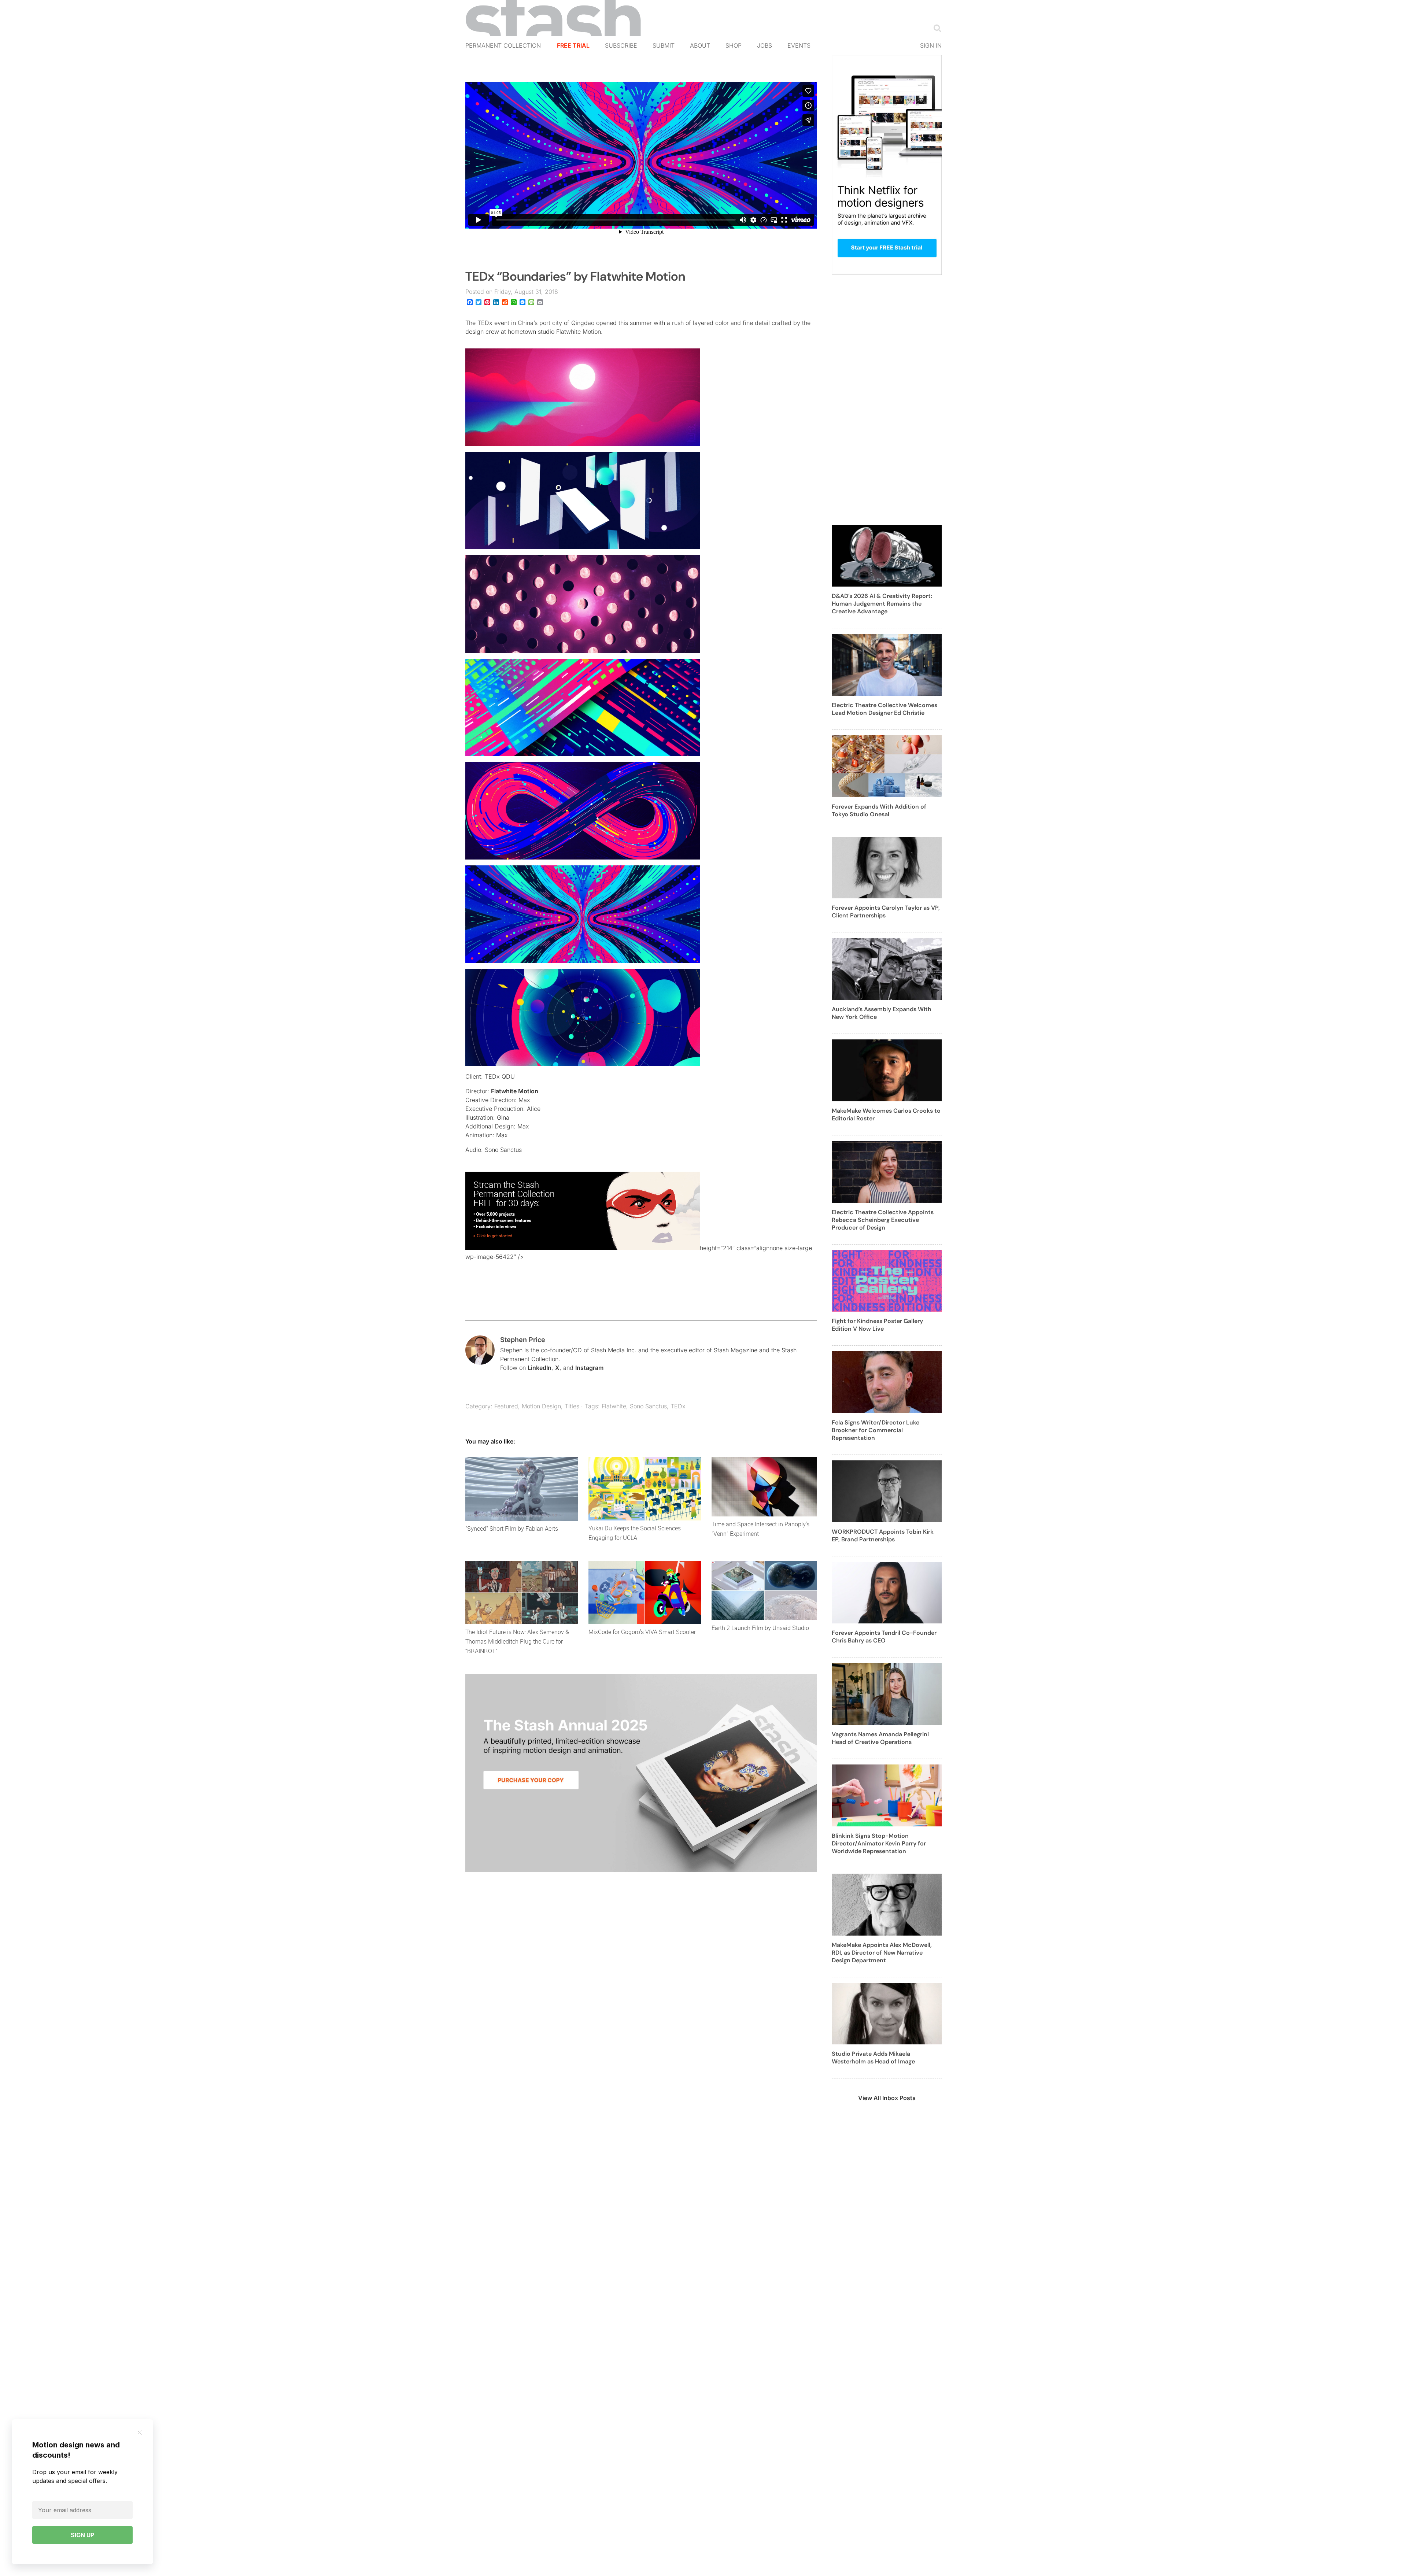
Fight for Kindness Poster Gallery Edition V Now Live (877, 1325)
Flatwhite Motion (515, 1091)
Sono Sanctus (648, 1406)
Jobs (765, 45)
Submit (664, 45)
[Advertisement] (887, 404)
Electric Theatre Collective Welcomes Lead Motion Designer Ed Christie (885, 709)
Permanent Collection (503, 45)
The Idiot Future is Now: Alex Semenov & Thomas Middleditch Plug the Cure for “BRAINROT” (517, 1641)
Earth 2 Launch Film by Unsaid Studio (760, 1628)
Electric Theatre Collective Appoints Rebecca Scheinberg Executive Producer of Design (883, 1220)
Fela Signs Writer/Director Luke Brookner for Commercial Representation (876, 1430)
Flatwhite (614, 1406)
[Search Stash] (936, 28)
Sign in (931, 45)
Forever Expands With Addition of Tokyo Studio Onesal (879, 810)
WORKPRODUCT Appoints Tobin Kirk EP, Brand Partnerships (883, 1535)
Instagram (589, 1368)
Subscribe (621, 45)
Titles (572, 1406)
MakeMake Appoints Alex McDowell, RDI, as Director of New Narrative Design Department (882, 1953)
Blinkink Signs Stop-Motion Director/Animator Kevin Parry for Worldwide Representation (879, 1843)
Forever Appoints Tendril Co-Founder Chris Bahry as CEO (884, 1637)
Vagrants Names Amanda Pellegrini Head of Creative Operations (880, 1738)
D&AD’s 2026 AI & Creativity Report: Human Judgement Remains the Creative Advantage (882, 604)
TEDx (678, 1406)
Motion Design (541, 1406)
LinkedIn (540, 1368)
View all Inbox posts (887, 2098)
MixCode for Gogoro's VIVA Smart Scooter (642, 1632)
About (700, 45)
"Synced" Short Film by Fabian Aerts (512, 1529)
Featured (506, 1406)
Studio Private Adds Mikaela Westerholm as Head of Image (873, 2058)
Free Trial (573, 45)
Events (799, 45)
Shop (734, 45)
